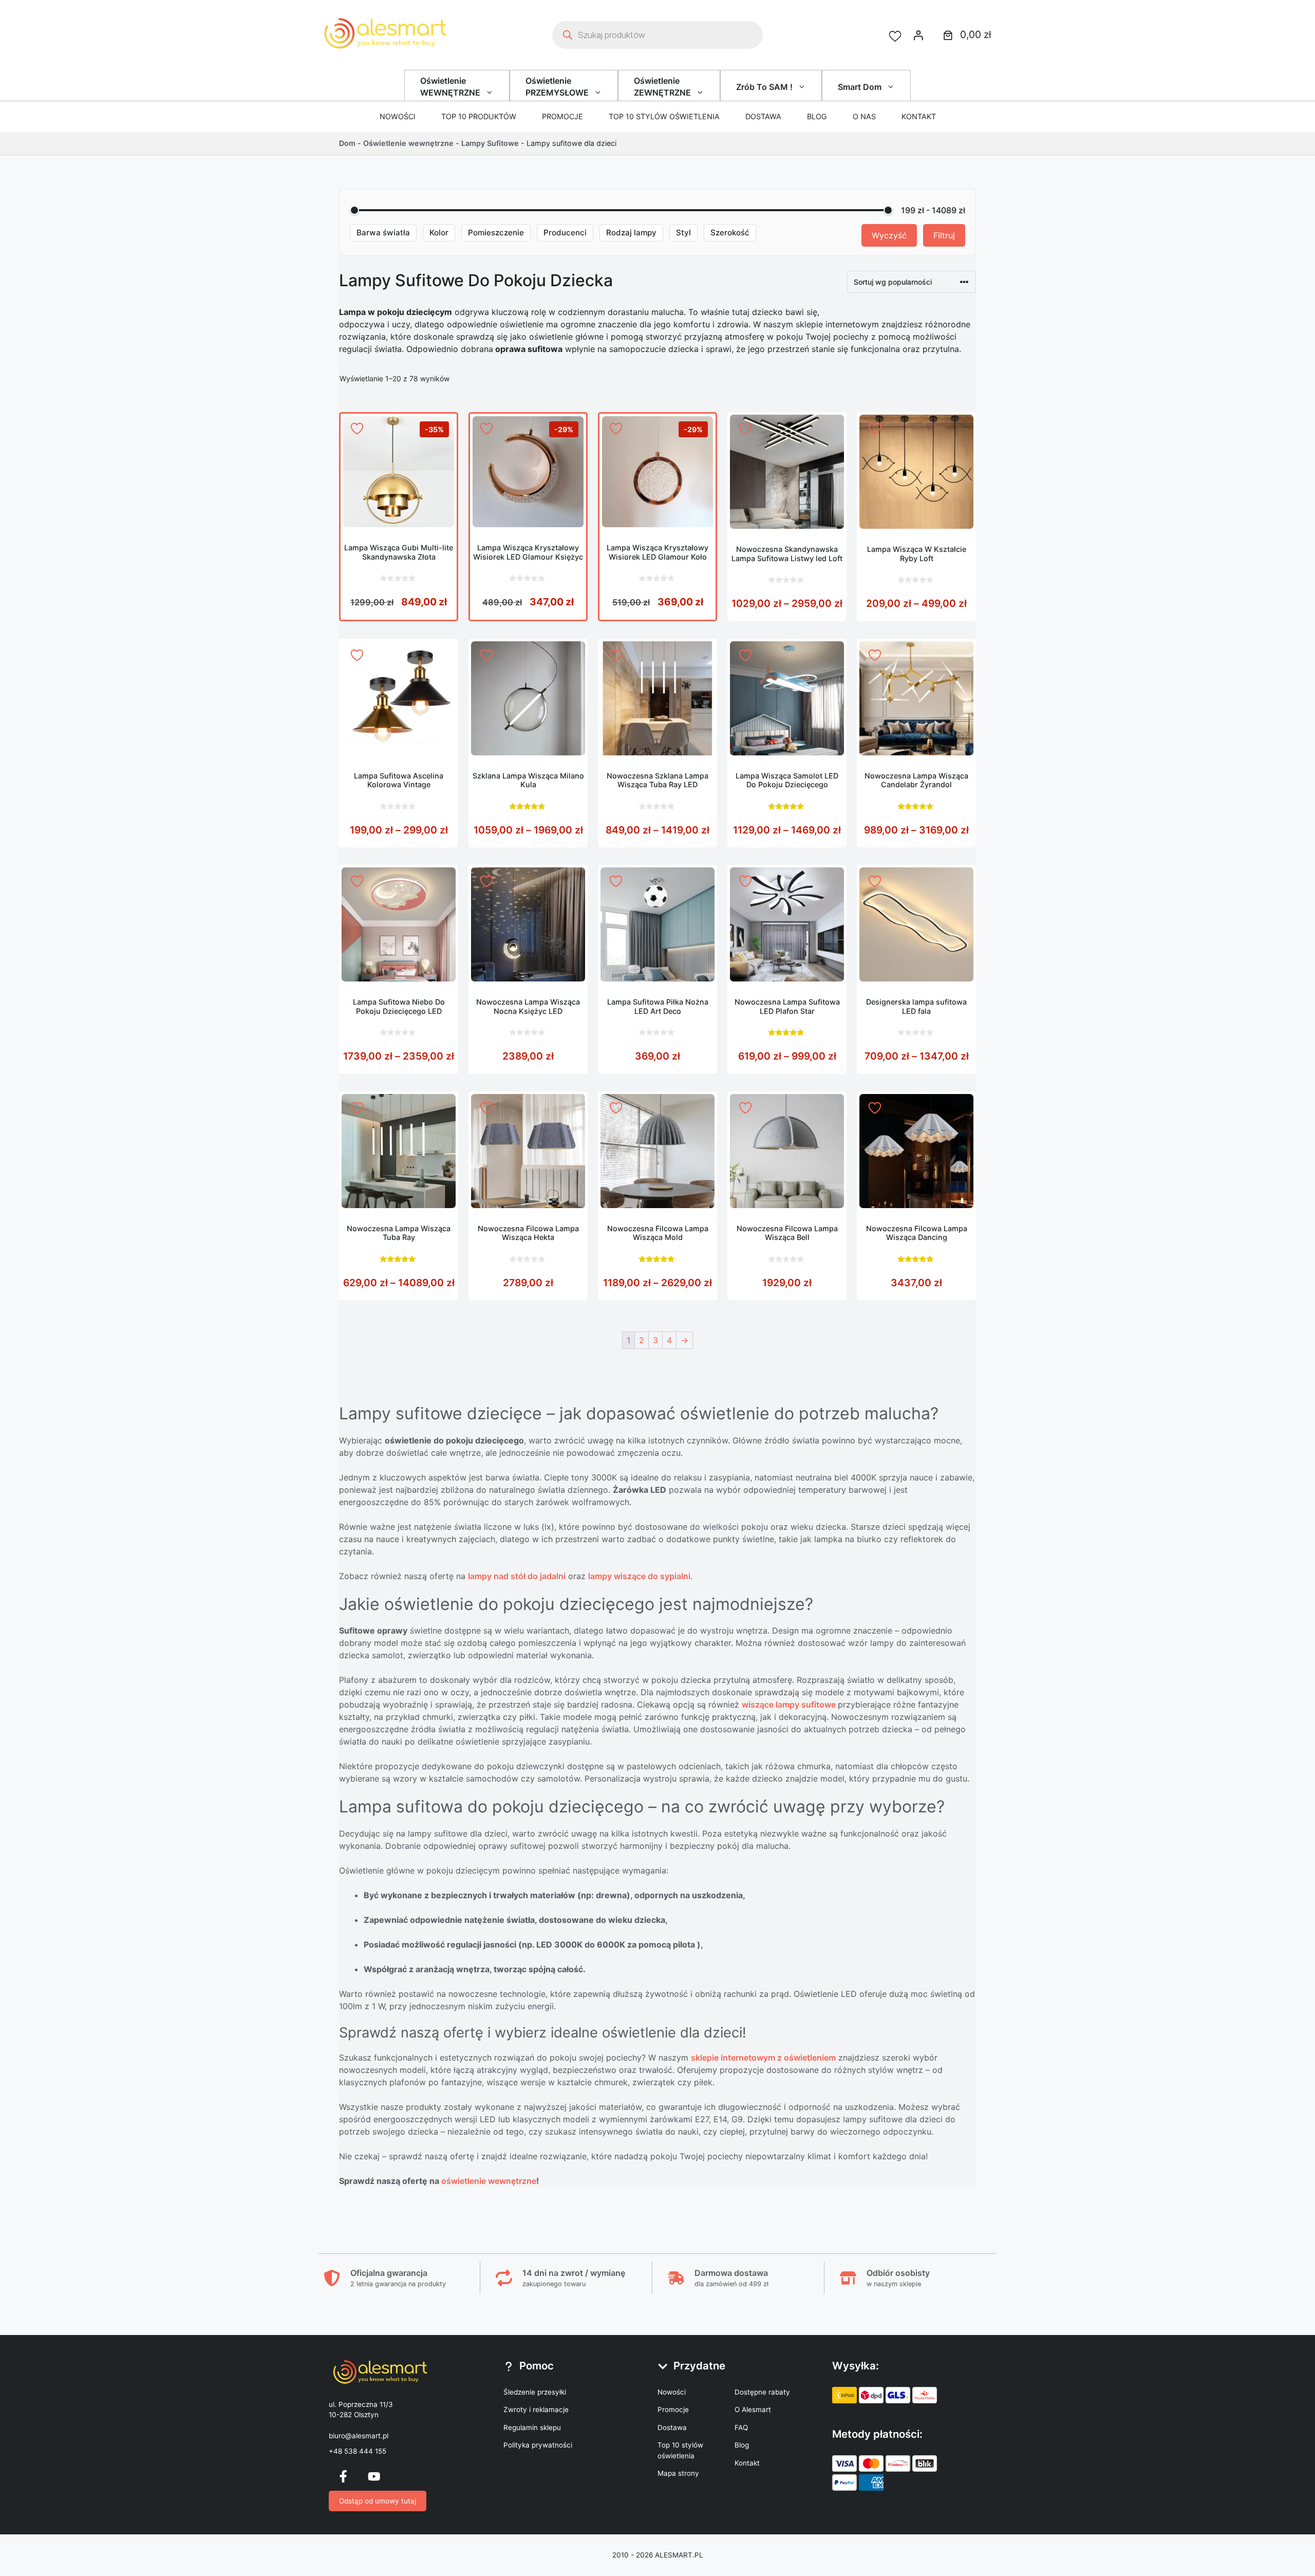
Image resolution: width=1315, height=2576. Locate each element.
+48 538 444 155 (358, 2451)
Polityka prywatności (538, 2445)
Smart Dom (860, 87)
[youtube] (374, 2476)
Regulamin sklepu (532, 2427)
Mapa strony (678, 2473)
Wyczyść (889, 235)
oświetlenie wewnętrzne (489, 2181)
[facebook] (343, 2476)
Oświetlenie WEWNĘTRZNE (450, 86)
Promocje (562, 116)
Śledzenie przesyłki (535, 2392)
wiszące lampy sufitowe (790, 1704)
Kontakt (919, 116)
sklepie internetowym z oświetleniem (763, 2058)
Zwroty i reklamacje (536, 2410)
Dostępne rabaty (762, 2392)
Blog (817, 116)
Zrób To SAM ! (764, 87)
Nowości (398, 116)
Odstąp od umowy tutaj (378, 2501)
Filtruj (944, 235)
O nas (864, 116)
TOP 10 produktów (479, 116)
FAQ (741, 2427)
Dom (347, 143)
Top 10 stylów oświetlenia (664, 116)
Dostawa (763, 116)
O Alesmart (753, 2410)
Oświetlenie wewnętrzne (408, 143)
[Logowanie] (918, 35)
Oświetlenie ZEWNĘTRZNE (662, 86)
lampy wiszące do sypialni (639, 1576)
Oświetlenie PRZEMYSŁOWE (557, 86)
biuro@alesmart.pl (359, 2436)
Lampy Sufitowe (490, 143)
